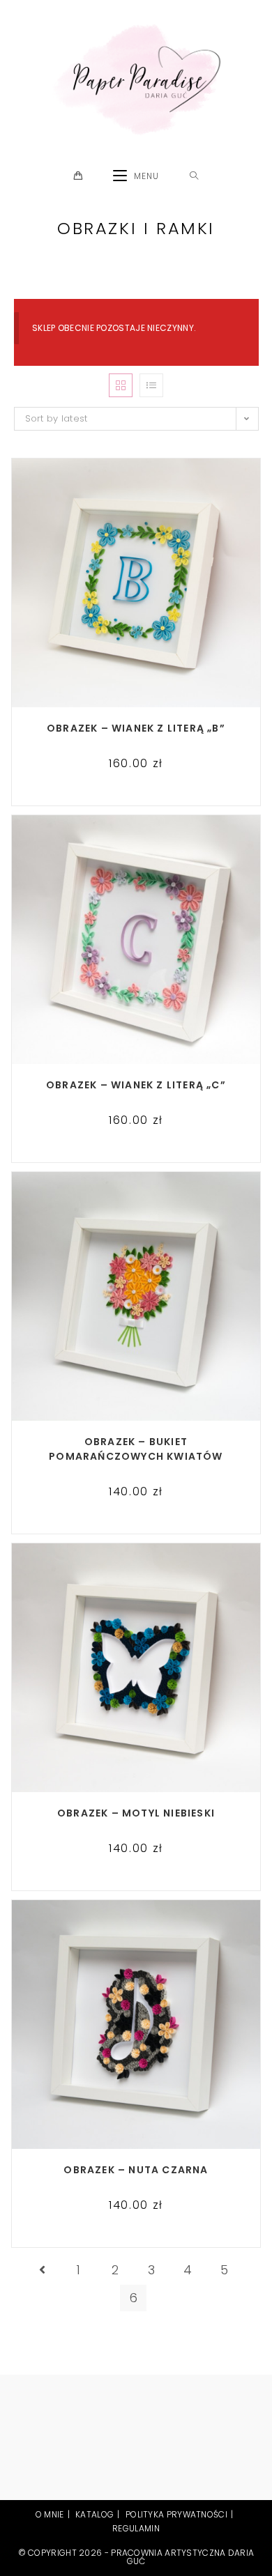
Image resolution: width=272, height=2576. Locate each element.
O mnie (50, 2514)
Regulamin (136, 2528)
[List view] (151, 385)
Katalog (95, 2514)
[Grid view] (121, 385)
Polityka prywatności (176, 2514)
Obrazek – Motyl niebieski (136, 1813)
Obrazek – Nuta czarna (136, 2170)
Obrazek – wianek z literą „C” (136, 1085)
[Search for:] (194, 176)
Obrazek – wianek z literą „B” (136, 728)
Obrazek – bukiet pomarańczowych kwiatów (136, 1449)
